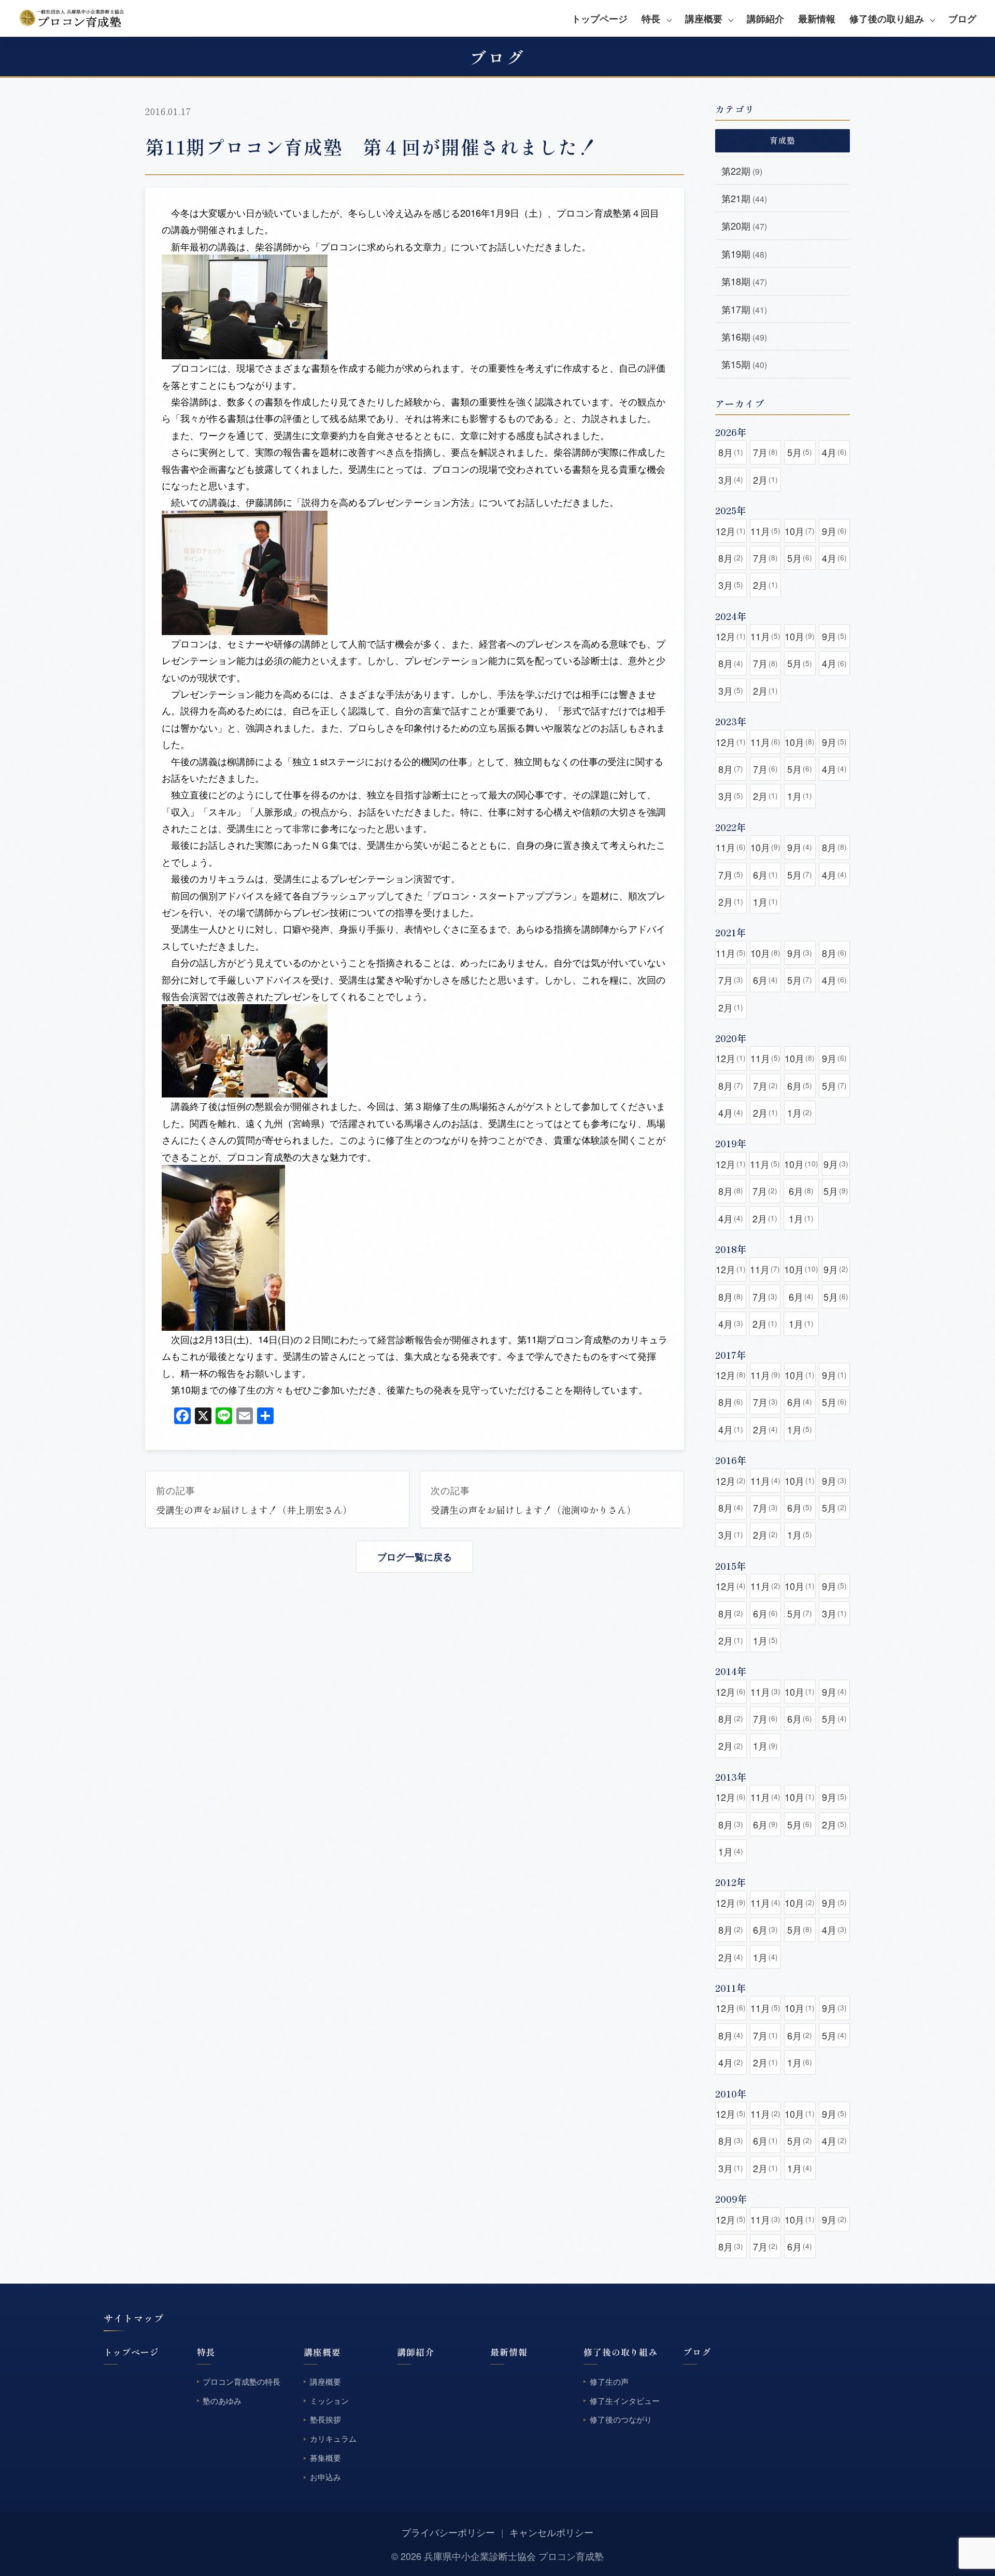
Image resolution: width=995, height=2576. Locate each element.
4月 (834, 452)
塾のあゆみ (222, 2401)
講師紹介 (765, 19)
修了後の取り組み (887, 19)
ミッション (329, 2401)
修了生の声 (609, 2381)
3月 (731, 480)
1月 (800, 796)
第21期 (744, 198)
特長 (651, 19)
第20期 (744, 226)
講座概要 (704, 19)
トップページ (600, 19)
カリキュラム (333, 2439)
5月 (800, 452)
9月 (834, 531)
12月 (731, 531)
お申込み (325, 2477)
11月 (765, 531)
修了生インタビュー (625, 2401)
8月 (731, 452)
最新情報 (817, 19)
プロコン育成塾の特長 (241, 2381)
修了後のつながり (621, 2420)
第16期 (744, 336)
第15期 (744, 364)
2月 (765, 480)
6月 (765, 875)
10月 (800, 531)
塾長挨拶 (325, 2420)
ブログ (962, 19)
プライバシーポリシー (448, 2532)
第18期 (744, 281)
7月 (765, 452)
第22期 (742, 171)
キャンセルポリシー (551, 2532)
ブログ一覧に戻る (415, 1557)
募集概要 (325, 2458)
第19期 (744, 254)
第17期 (744, 309)
